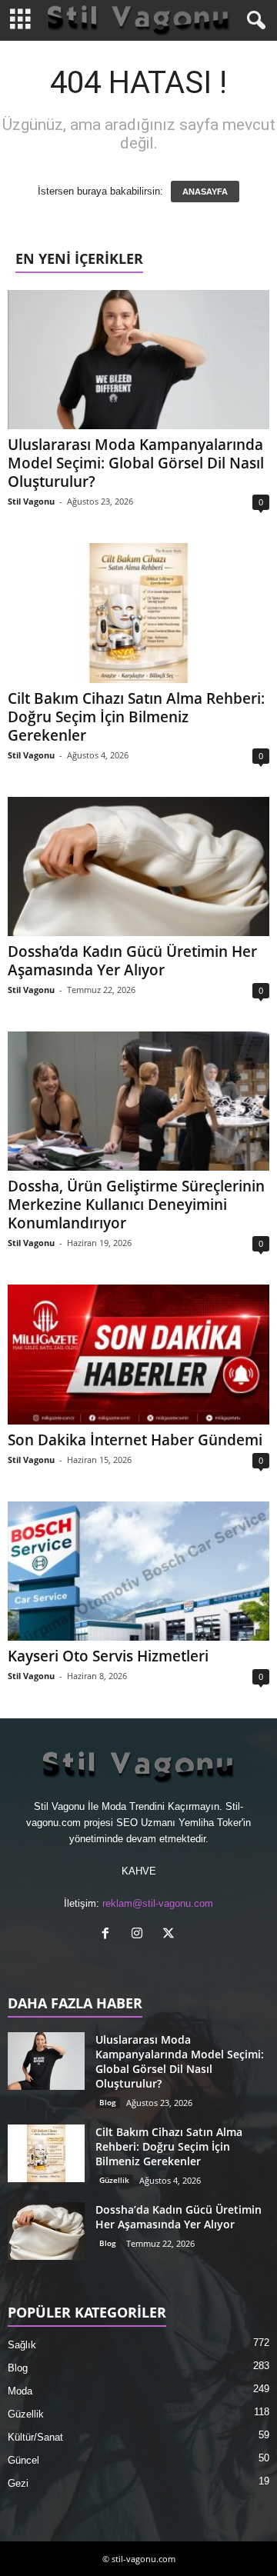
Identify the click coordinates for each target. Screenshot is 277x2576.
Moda (20, 2391)
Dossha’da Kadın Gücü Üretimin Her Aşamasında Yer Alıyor (132, 961)
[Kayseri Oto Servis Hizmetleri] (138, 1571)
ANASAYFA (205, 192)
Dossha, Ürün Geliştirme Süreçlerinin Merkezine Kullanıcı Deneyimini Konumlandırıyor (136, 1205)
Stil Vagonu (31, 501)
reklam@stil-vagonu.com (158, 1903)
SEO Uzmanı (146, 1823)
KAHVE (139, 1871)
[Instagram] (140, 1935)
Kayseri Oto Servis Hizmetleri (108, 1656)
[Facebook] (109, 1935)
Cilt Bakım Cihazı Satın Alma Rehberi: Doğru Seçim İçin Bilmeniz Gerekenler (136, 717)
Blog (108, 2102)
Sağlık (22, 2345)
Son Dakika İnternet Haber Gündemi (135, 1440)
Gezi (18, 2483)
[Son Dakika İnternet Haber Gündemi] (138, 1354)
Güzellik (114, 2180)
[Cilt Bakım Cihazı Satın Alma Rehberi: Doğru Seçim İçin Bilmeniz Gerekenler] (138, 613)
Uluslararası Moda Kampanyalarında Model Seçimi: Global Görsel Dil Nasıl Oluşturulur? (136, 463)
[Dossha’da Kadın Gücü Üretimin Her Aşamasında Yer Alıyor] (138, 866)
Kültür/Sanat (35, 2437)
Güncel (23, 2460)
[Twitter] (170, 1935)
